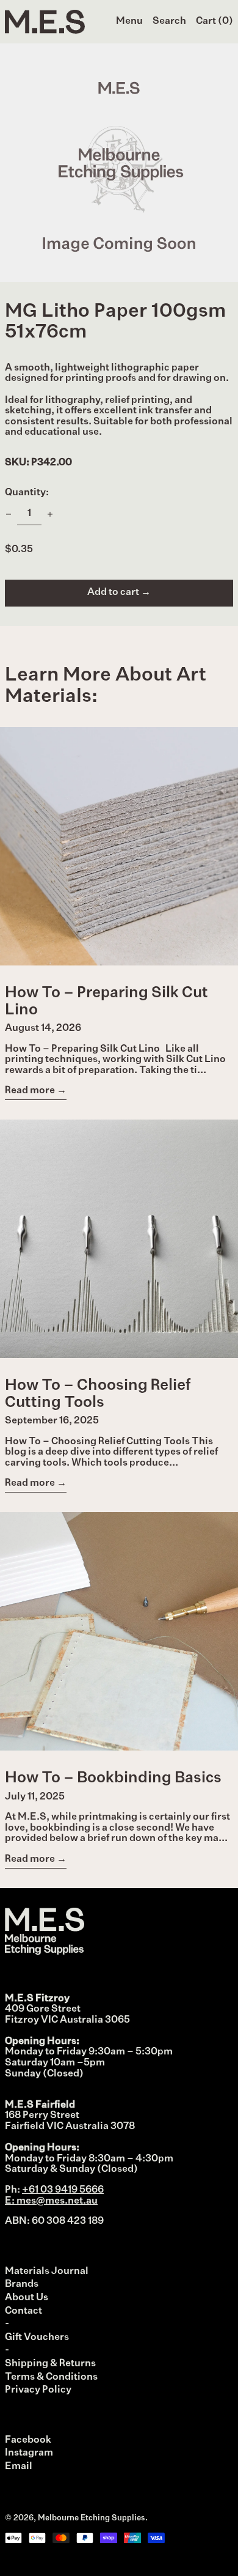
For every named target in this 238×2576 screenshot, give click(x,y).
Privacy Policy (38, 2390)
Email (19, 2467)
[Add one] (50, 514)
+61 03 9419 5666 (63, 2190)
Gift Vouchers (37, 2338)
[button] (169, 22)
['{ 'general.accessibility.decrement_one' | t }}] (9, 514)
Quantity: (27, 493)
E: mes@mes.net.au (51, 2201)
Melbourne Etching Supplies (92, 2518)
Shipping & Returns (50, 2364)
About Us (27, 2298)
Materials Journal (47, 2272)
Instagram (29, 2453)
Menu (129, 21)
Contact (23, 2311)
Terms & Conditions (51, 2377)
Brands (22, 2284)
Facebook (28, 2440)
